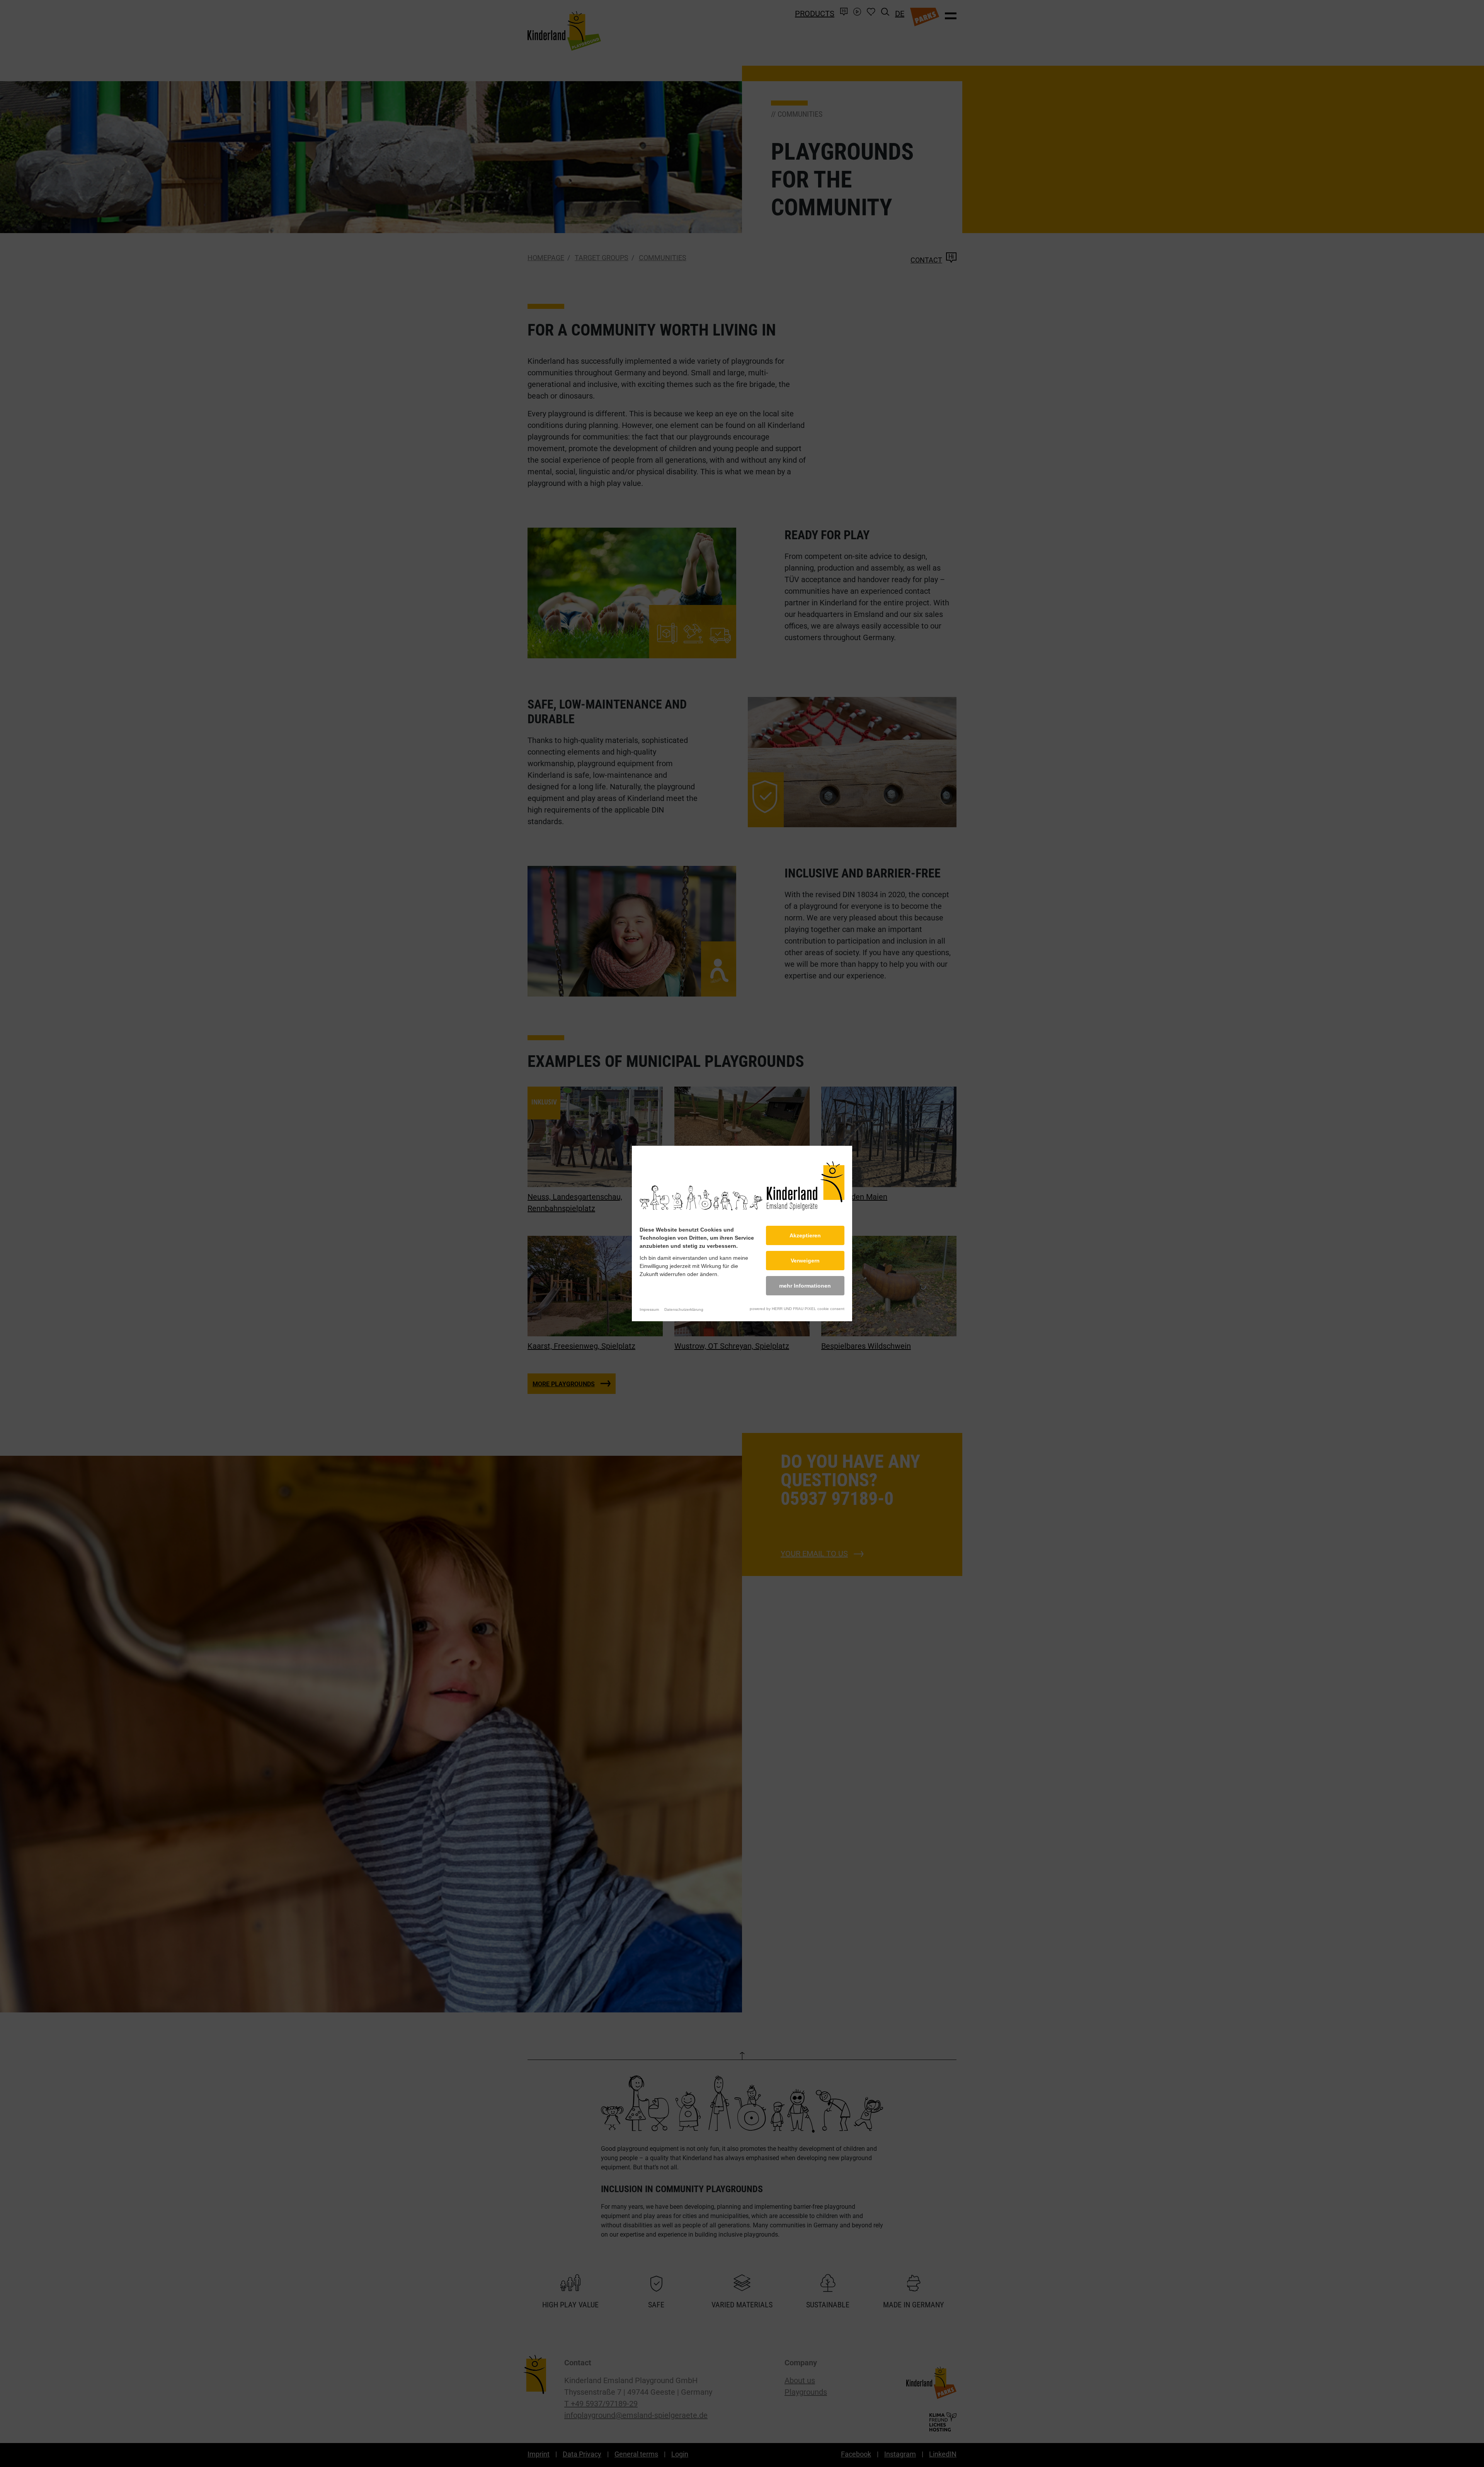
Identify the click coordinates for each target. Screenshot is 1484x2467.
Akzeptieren (805, 1235)
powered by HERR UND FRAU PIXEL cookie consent (797, 1309)
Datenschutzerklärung (684, 1309)
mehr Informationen (805, 1286)
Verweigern (805, 1261)
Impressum (649, 1309)
